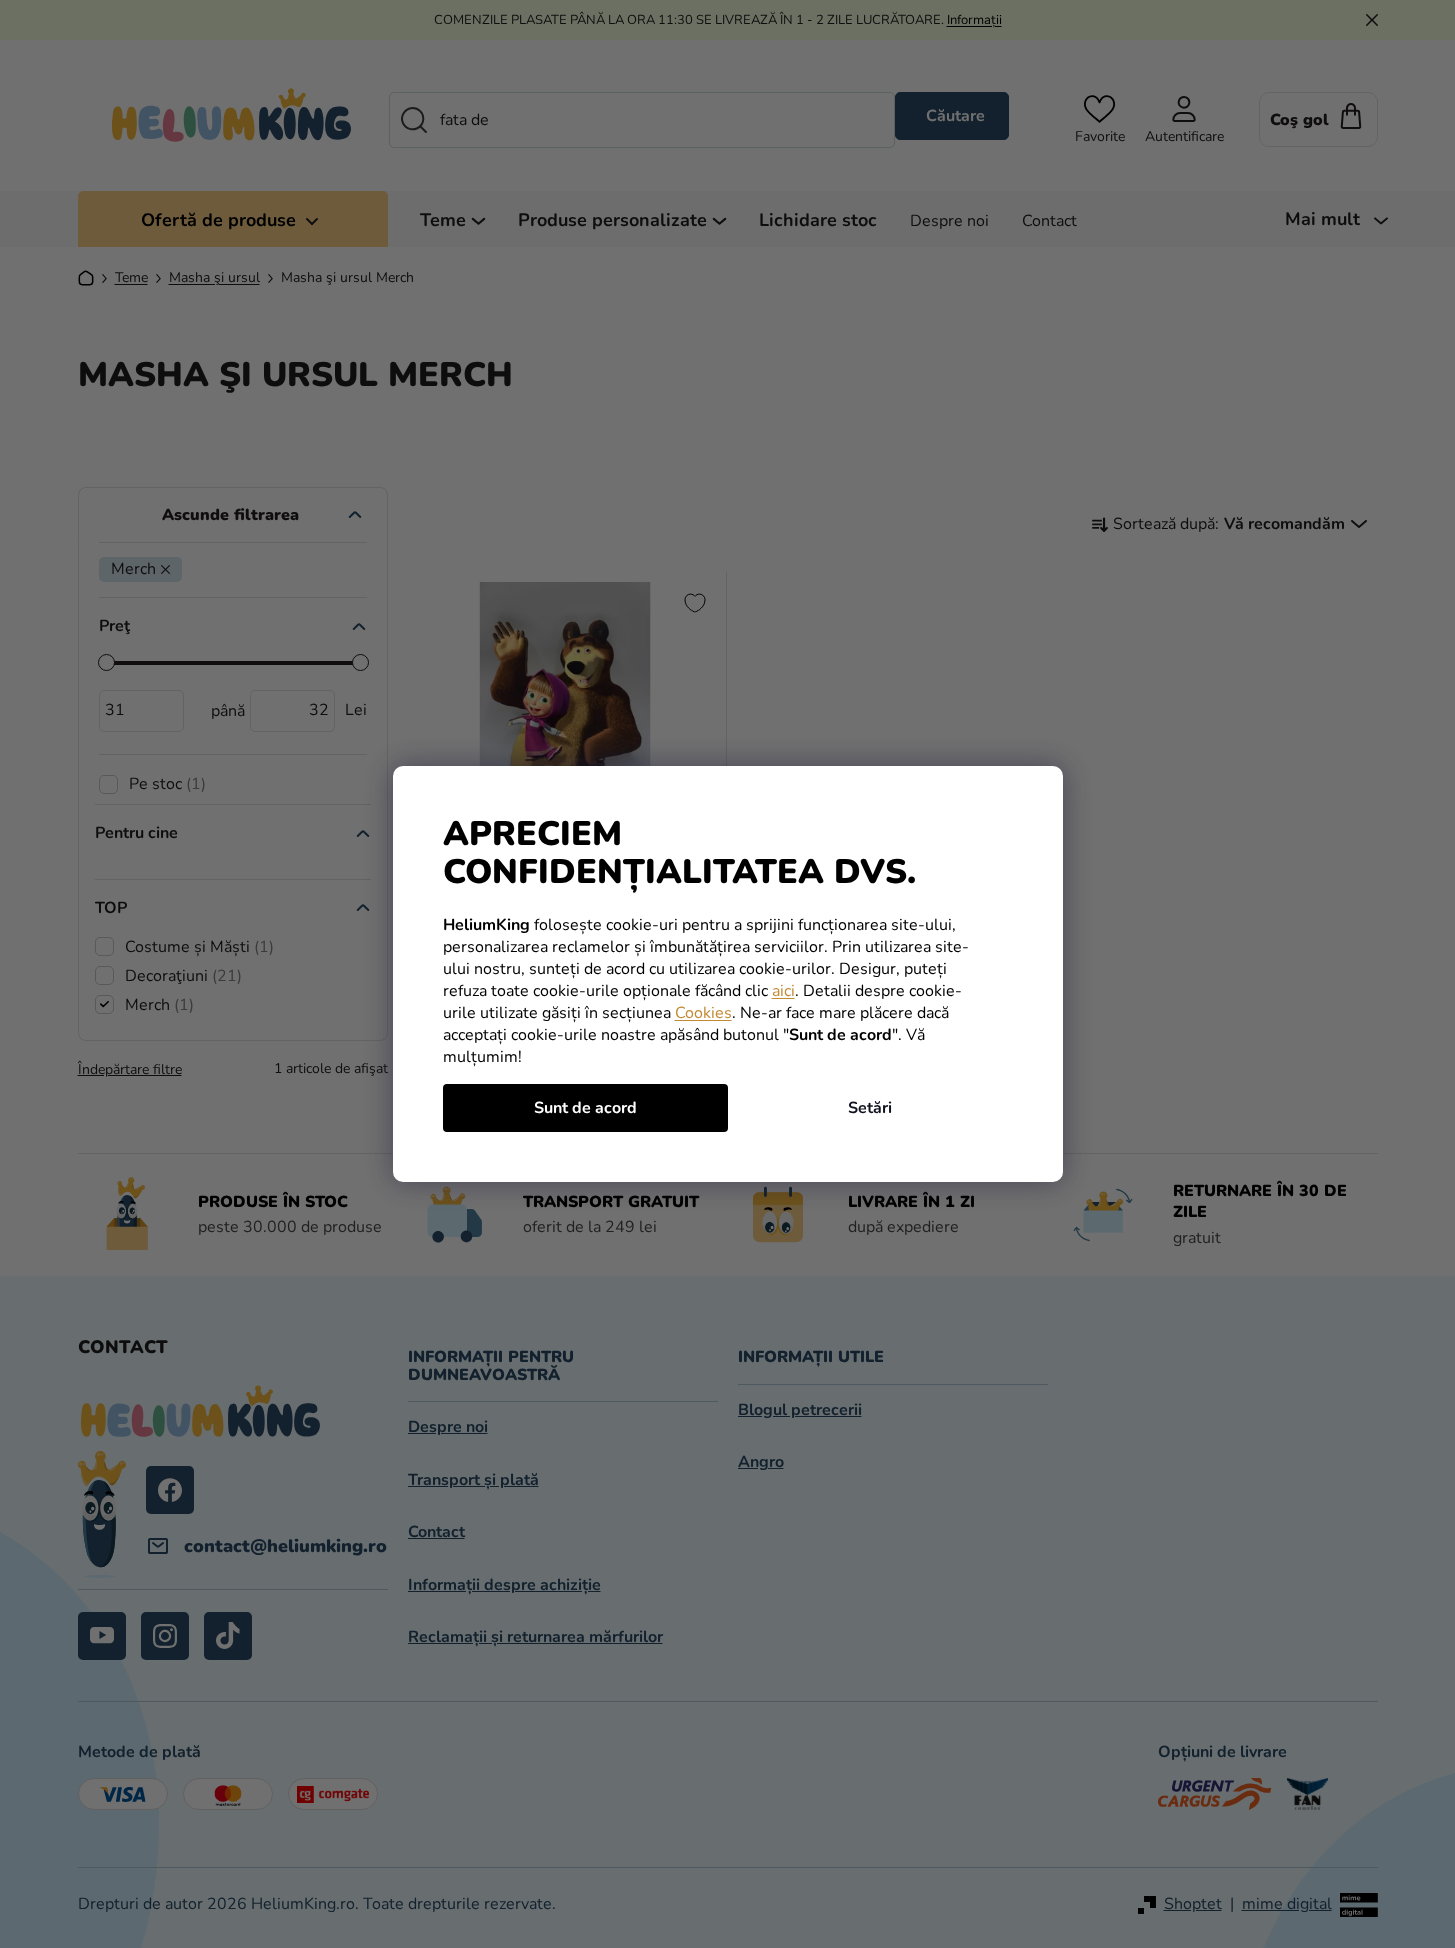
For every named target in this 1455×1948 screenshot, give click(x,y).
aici (783, 991)
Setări (870, 1108)
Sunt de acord (585, 1108)
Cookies (703, 1013)
